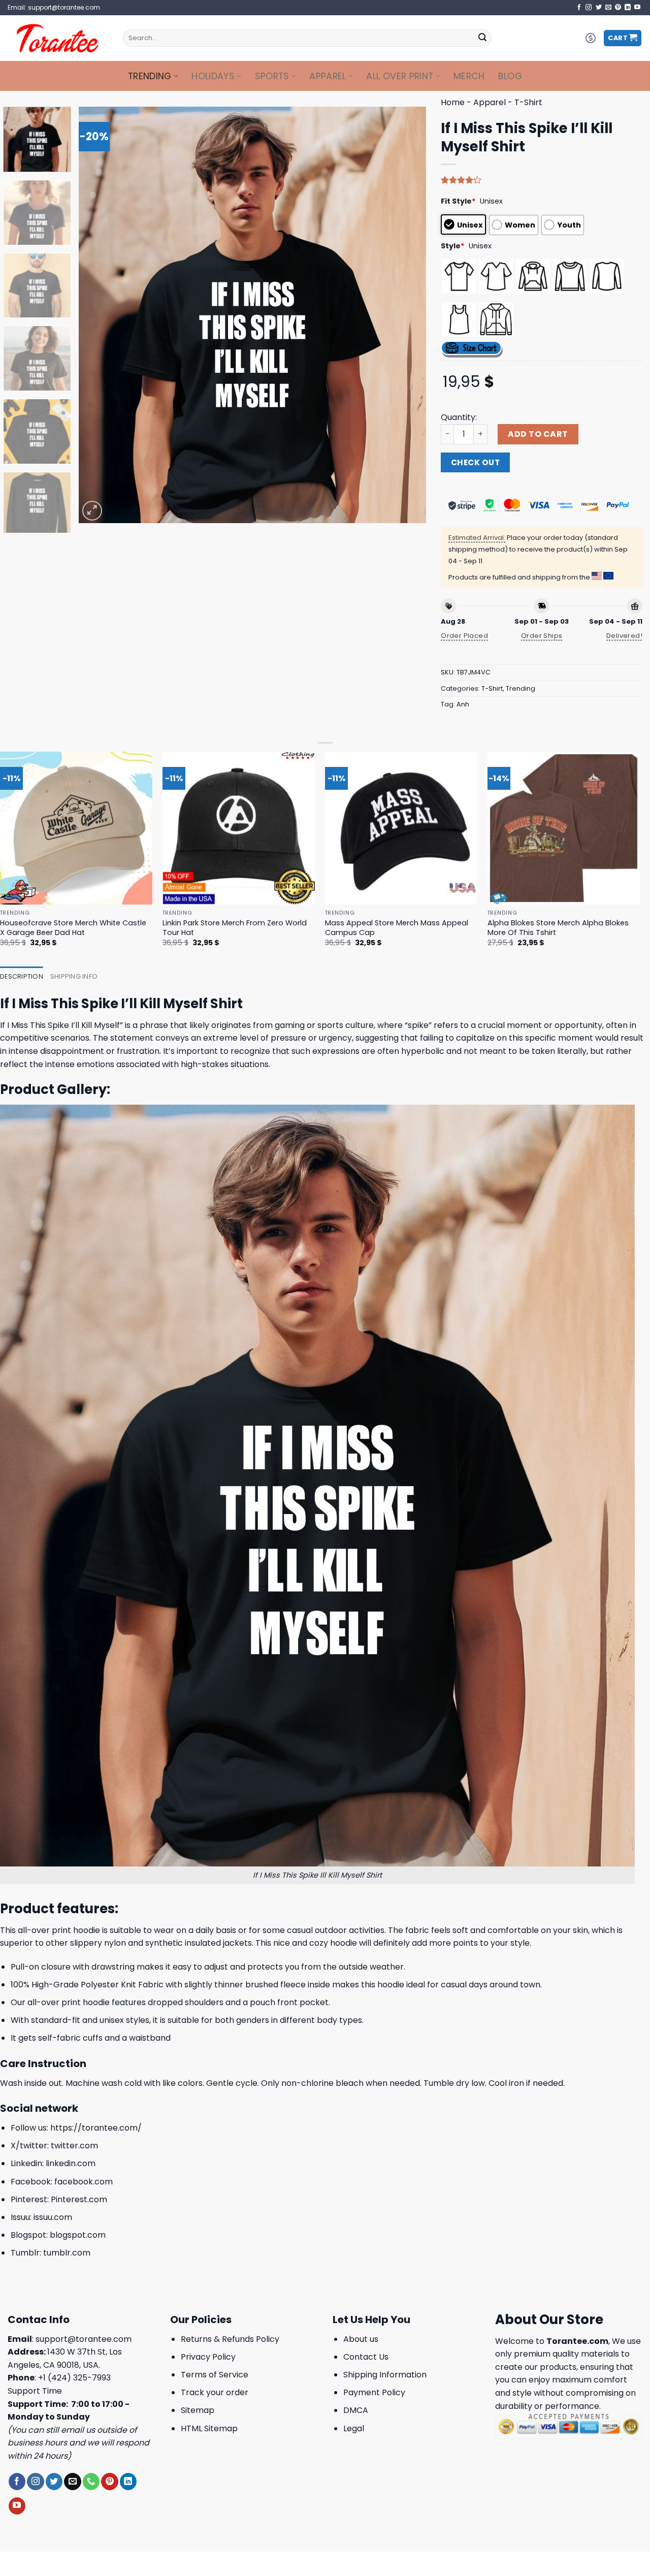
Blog (510, 76)
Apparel (328, 76)
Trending (150, 76)
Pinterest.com (79, 2199)
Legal (354, 2428)
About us (361, 2339)
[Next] (406, 315)
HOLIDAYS (213, 76)
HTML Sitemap (209, 2428)
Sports (272, 76)
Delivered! (624, 636)
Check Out (475, 462)
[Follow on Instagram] (589, 8)
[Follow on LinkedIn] (628, 8)
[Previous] (99, 315)
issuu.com (53, 2217)
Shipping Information (385, 2375)
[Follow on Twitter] (599, 8)
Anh (463, 704)
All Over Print (400, 76)
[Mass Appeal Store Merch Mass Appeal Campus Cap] (401, 828)
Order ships (542, 636)
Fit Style (458, 201)
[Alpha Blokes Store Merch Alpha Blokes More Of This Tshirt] (564, 828)
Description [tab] (22, 976)
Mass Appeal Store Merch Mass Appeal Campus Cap (397, 928)
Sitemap (198, 2410)
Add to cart (538, 434)
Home (453, 102)
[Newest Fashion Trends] (58, 38)
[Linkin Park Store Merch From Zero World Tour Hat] (239, 828)
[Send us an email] (608, 8)
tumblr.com (67, 2253)
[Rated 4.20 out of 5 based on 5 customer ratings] (542, 180)
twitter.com (74, 2146)
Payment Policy (374, 2392)
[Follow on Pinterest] (618, 8)
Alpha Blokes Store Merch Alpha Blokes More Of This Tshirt (558, 928)
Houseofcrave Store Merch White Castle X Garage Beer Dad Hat (73, 928)
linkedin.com (71, 2163)
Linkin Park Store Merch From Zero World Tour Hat (235, 928)
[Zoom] (92, 511)
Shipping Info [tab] (74, 976)
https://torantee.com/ (96, 2128)
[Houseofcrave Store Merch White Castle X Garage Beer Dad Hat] (76, 828)
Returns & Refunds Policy (230, 2339)
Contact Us (366, 2357)
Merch (469, 76)
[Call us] (91, 2482)
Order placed (464, 636)
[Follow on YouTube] (637, 8)
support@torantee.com (84, 2339)
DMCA (356, 2410)
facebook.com (84, 2182)
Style (453, 246)
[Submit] (482, 38)
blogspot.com (78, 2235)
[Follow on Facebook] (579, 8)
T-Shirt (528, 102)
